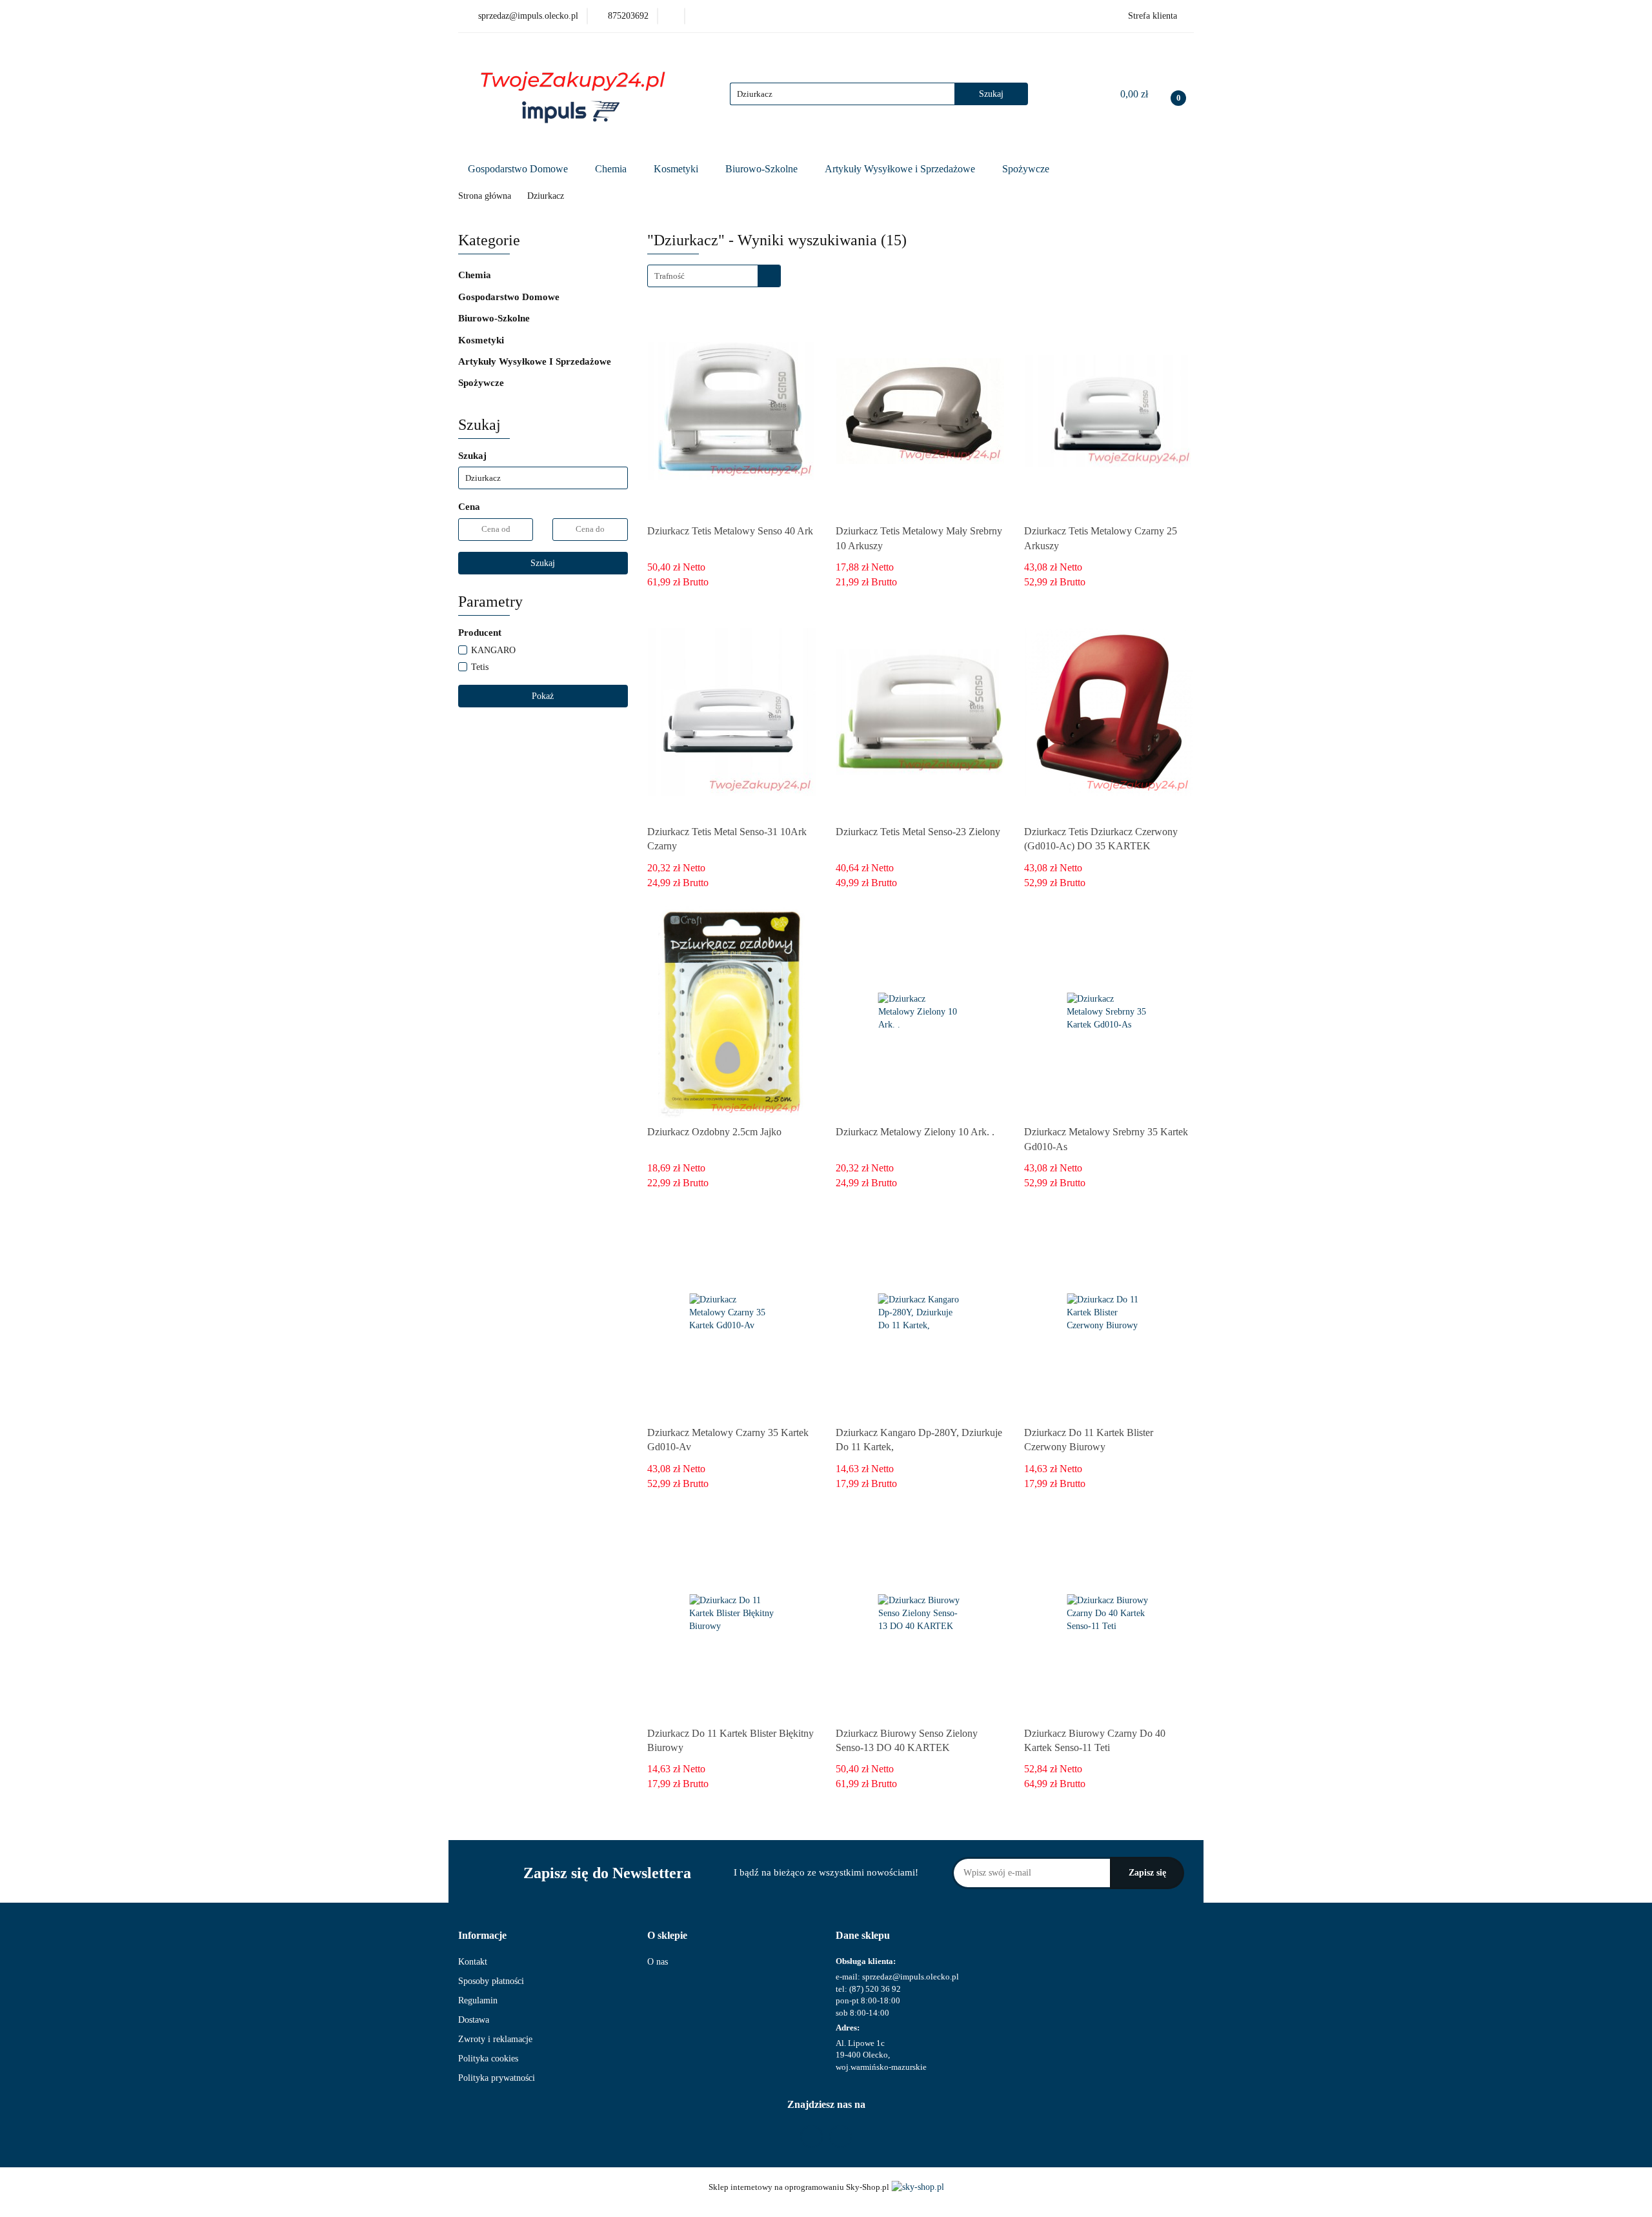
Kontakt (473, 1962)
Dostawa (474, 2020)
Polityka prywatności (497, 2078)
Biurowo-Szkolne (763, 169)
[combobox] (714, 276)
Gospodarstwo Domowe (519, 169)
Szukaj (543, 563)
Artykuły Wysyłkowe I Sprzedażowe (536, 361)
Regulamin (478, 2000)
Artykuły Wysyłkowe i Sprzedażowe (901, 169)
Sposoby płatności (491, 1981)
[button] (482, 1936)
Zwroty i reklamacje (495, 2039)
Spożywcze (1027, 169)
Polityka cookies (488, 2059)
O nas (658, 1962)
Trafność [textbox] (670, 276)
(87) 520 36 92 (875, 1989)
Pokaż (543, 696)
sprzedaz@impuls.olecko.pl (911, 1977)
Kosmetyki (677, 169)
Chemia (612, 169)
